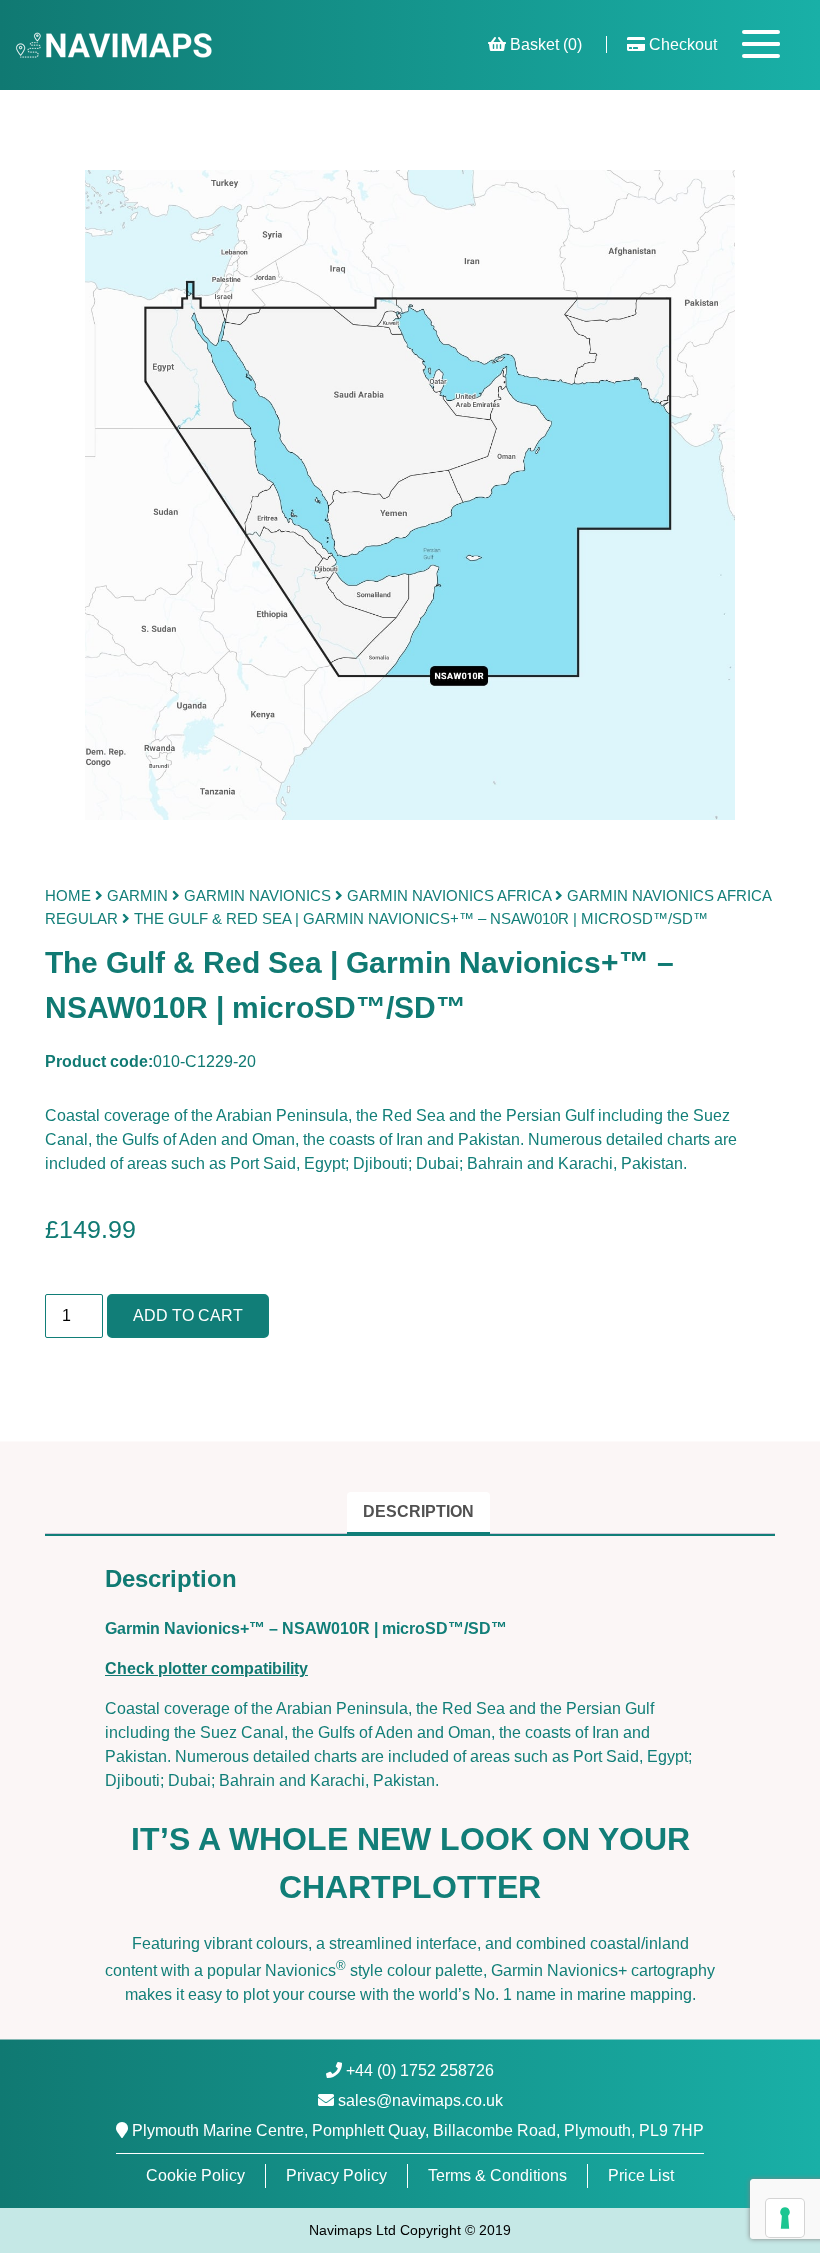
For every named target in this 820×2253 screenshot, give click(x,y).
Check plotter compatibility (206, 1668)
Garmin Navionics (257, 895)
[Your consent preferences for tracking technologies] (785, 2218)
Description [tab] (418, 1511)
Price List (641, 2175)
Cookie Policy (195, 2175)
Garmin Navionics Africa (449, 895)
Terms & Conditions (497, 2175)
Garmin (137, 895)
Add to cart (188, 1315)
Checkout (681, 44)
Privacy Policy (336, 2175)
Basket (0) (544, 44)
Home (68, 895)
